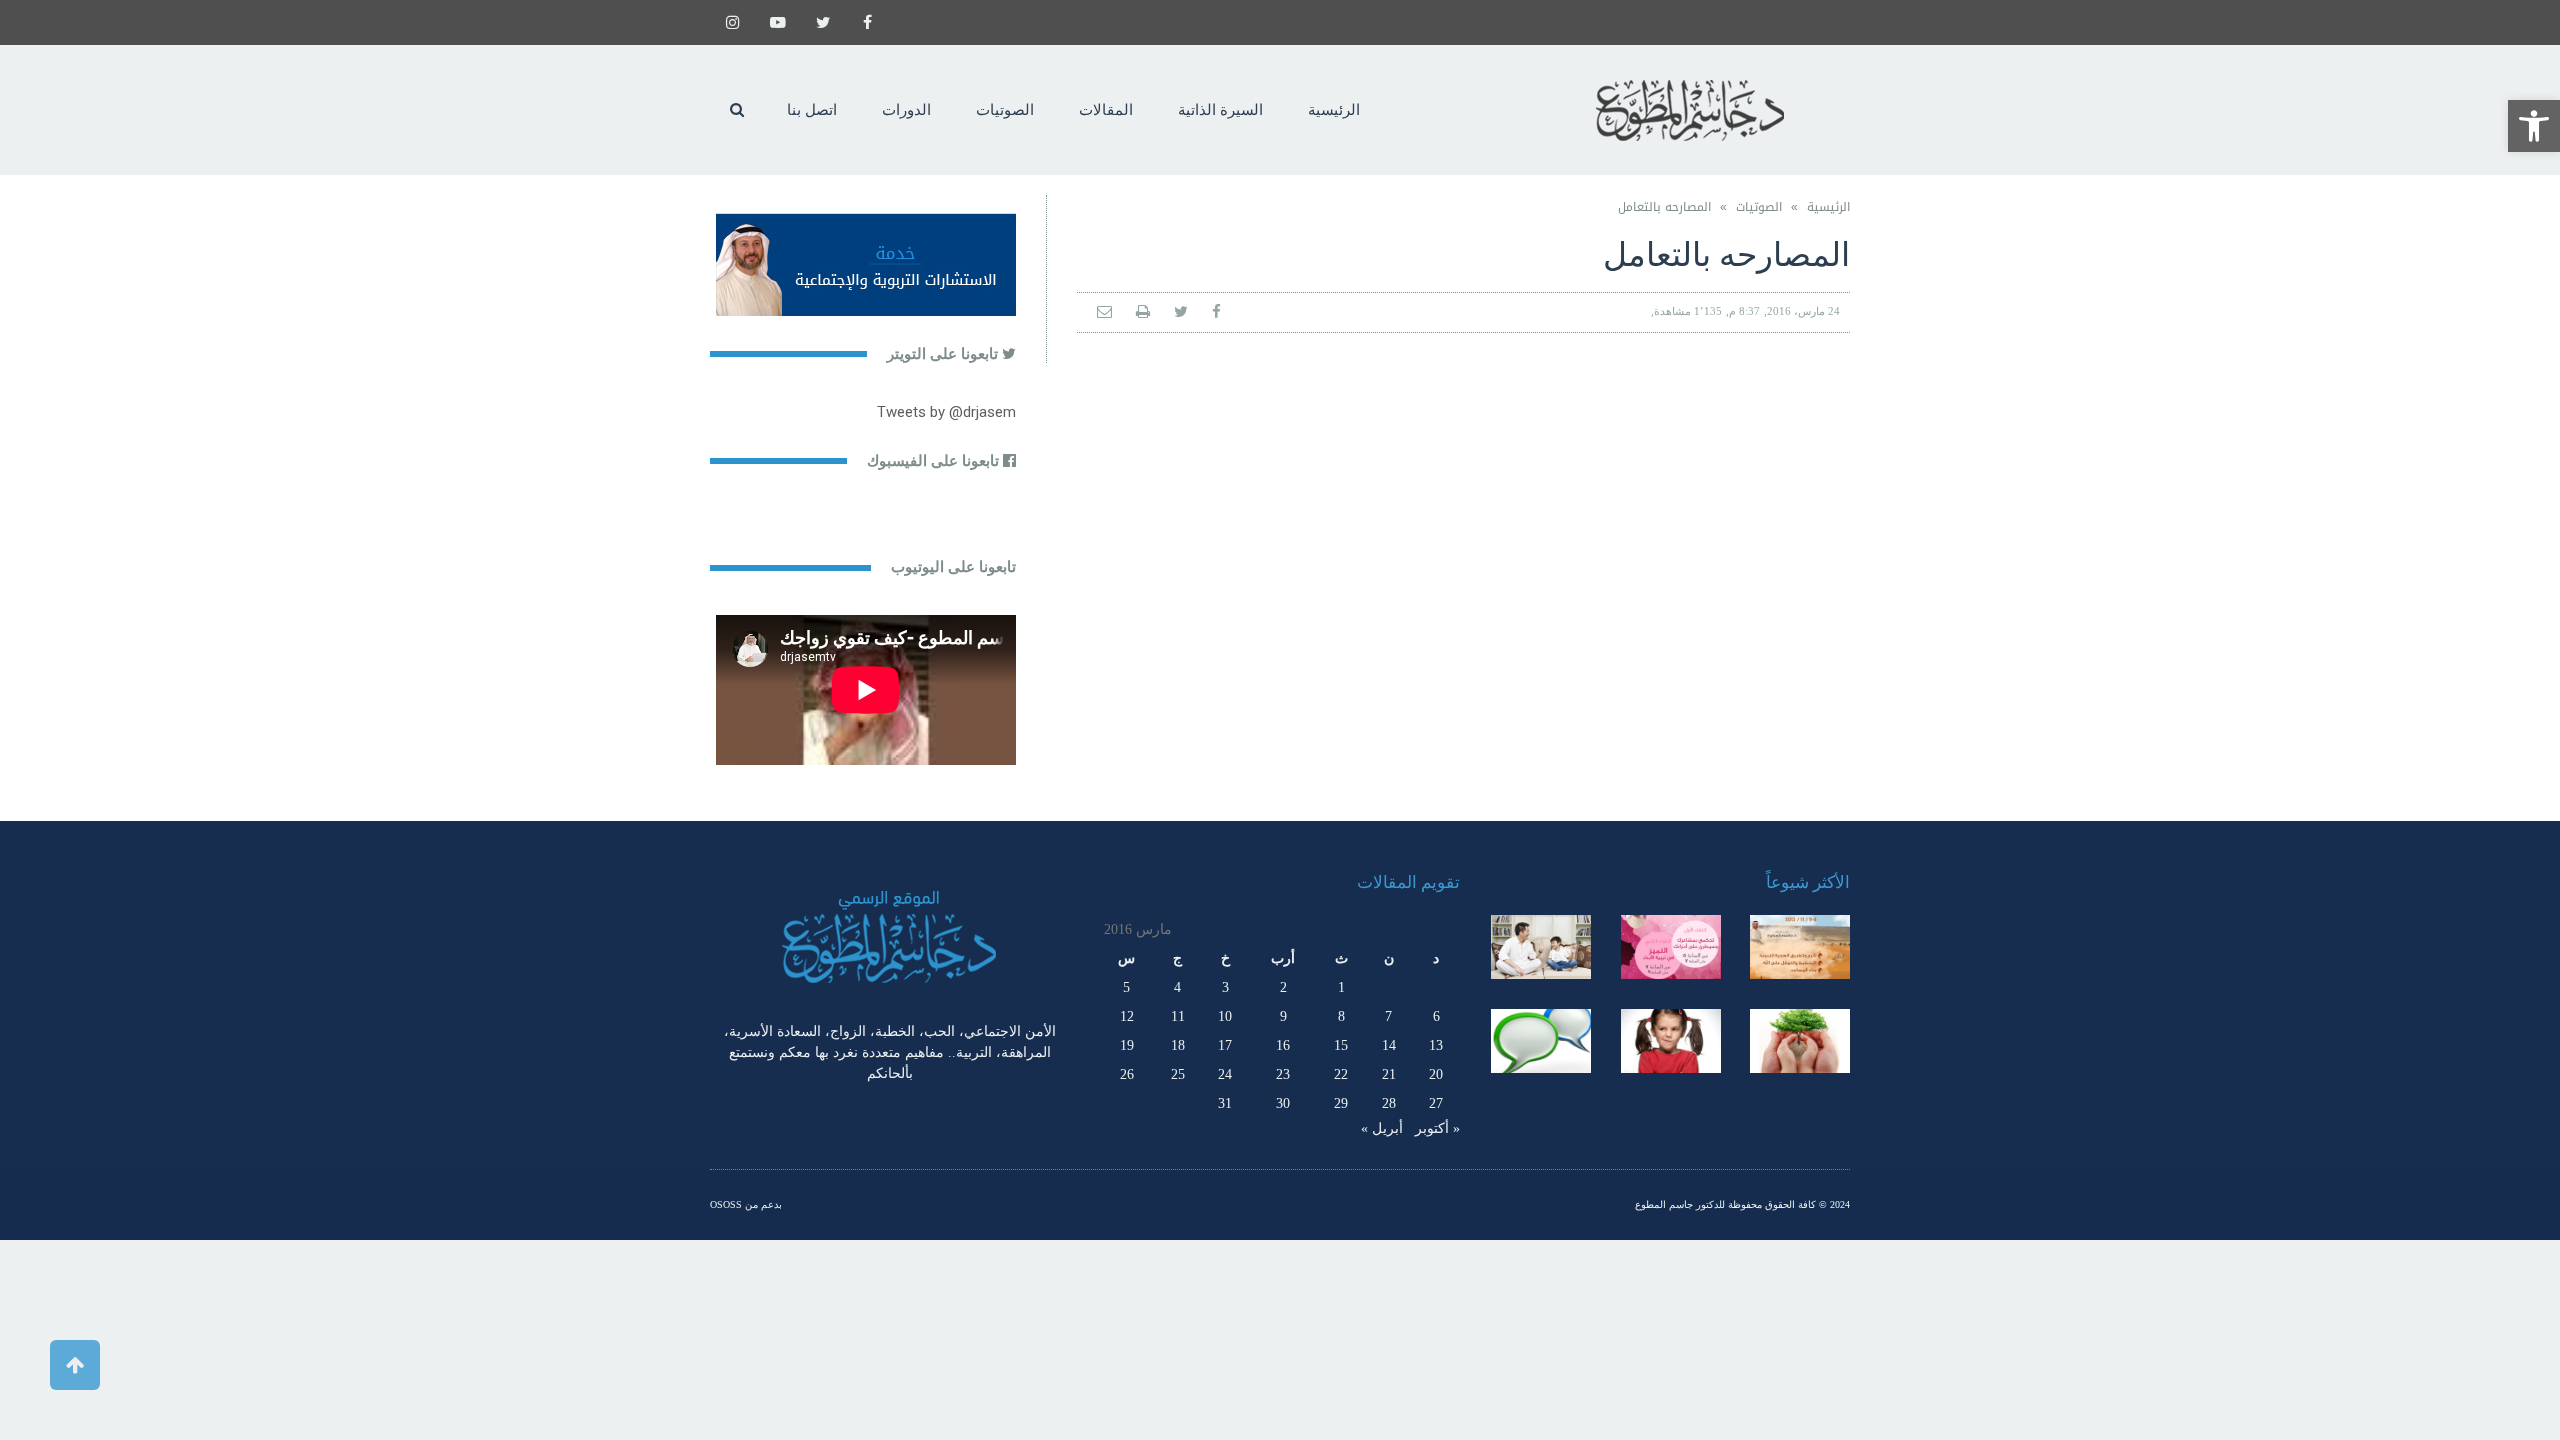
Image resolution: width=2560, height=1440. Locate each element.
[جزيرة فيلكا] (1800, 947)
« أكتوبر (1437, 1128)
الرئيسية (1828, 207)
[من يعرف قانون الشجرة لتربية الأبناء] (1800, 1041)
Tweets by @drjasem (946, 412)
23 (1283, 1074)
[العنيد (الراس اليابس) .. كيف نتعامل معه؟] (1671, 1041)
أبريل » (1382, 1128)
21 (1389, 1074)
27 (1436, 1103)
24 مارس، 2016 (1803, 311)
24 (1225, 1074)
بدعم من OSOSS (746, 1204)
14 (1389, 1045)
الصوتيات (1759, 207)
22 (1341, 1074)
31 (1225, 1103)
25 (1178, 1074)
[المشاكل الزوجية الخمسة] (1671, 947)
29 (1341, 1103)
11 (1178, 1016)
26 (1127, 1074)
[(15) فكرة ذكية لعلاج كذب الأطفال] (1541, 1041)
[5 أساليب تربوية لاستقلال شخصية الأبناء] (1541, 947)
